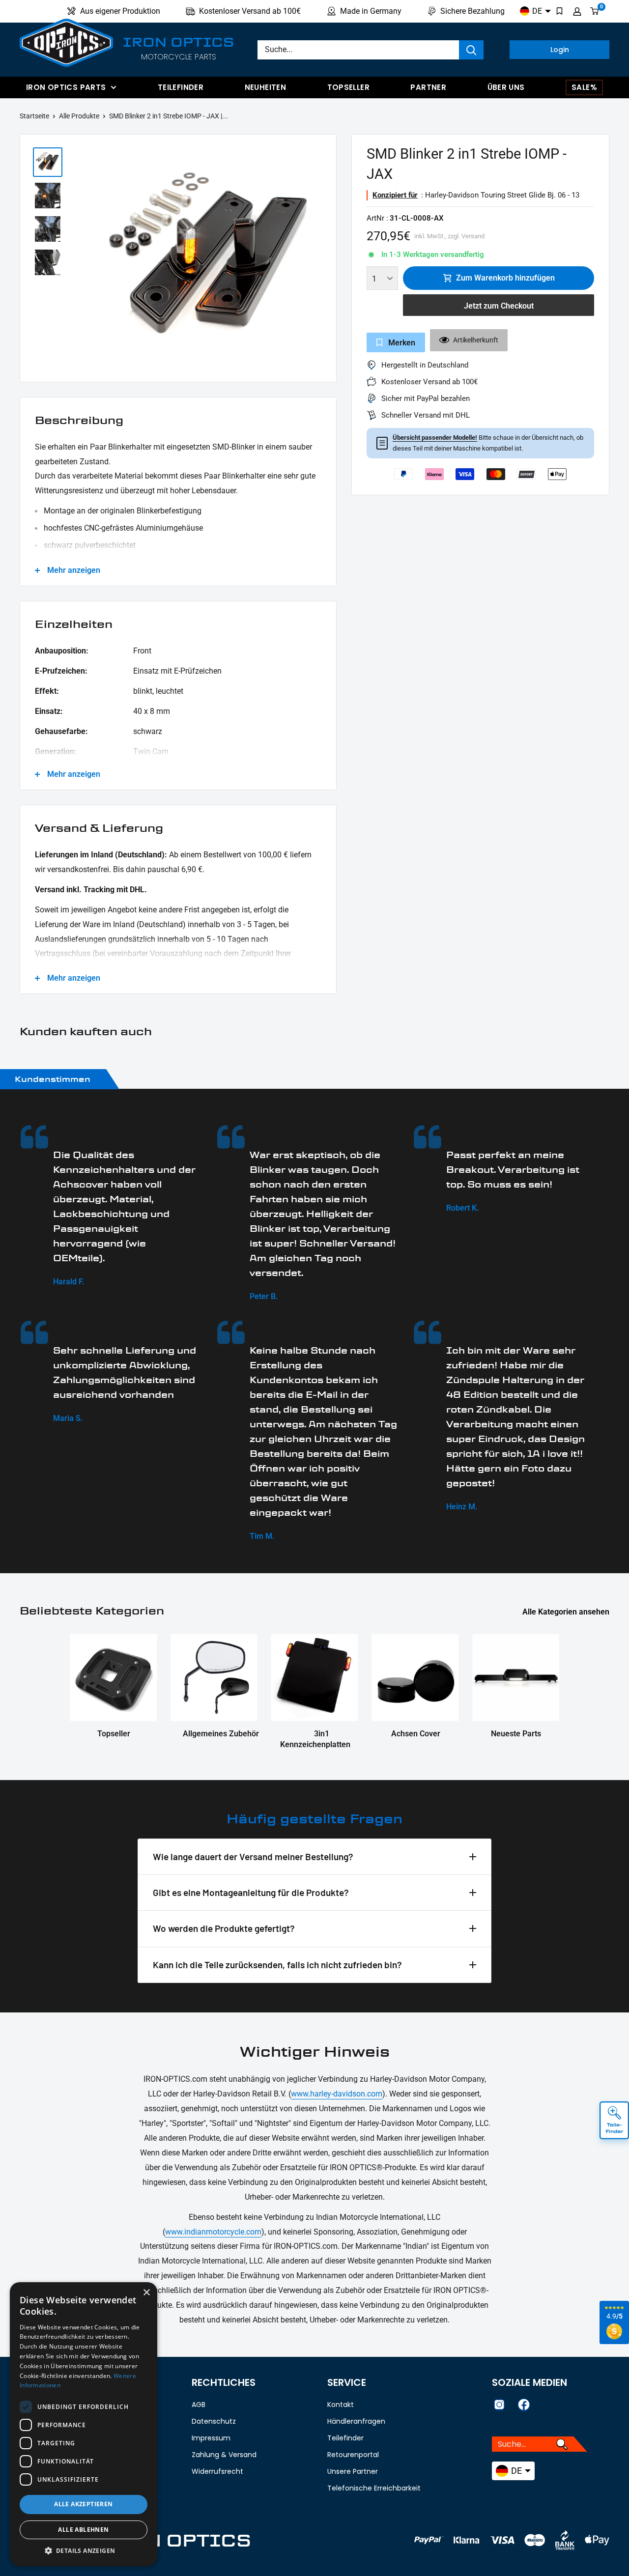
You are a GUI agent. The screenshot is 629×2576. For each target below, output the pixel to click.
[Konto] (577, 11)
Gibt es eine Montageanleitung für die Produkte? (251, 1892)
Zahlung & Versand (224, 2455)
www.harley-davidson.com (337, 2094)
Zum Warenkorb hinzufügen (505, 278)
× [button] (146, 2293)
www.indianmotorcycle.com (213, 2232)
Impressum (211, 2438)
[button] (84, 2551)
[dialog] (84, 2424)
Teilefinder (181, 87)
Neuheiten (265, 87)
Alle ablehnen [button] (83, 2530)
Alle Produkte (79, 116)
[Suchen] (471, 50)
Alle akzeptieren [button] (83, 2504)
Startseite (34, 116)
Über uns (506, 87)
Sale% (584, 87)
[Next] (324, 261)
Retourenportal (353, 2455)
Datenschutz (214, 2421)
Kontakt (341, 2405)
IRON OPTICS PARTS (66, 87)
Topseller (348, 87)
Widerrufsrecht (217, 2471)
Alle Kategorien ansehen (567, 1612)
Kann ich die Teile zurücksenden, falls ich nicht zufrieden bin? (277, 1965)
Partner (428, 87)
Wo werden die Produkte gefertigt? (224, 1928)
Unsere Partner (353, 2471)
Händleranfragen (356, 2421)
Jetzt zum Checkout (499, 306)
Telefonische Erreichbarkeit (374, 2488)
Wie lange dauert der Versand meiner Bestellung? (253, 1856)
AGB (199, 2405)
